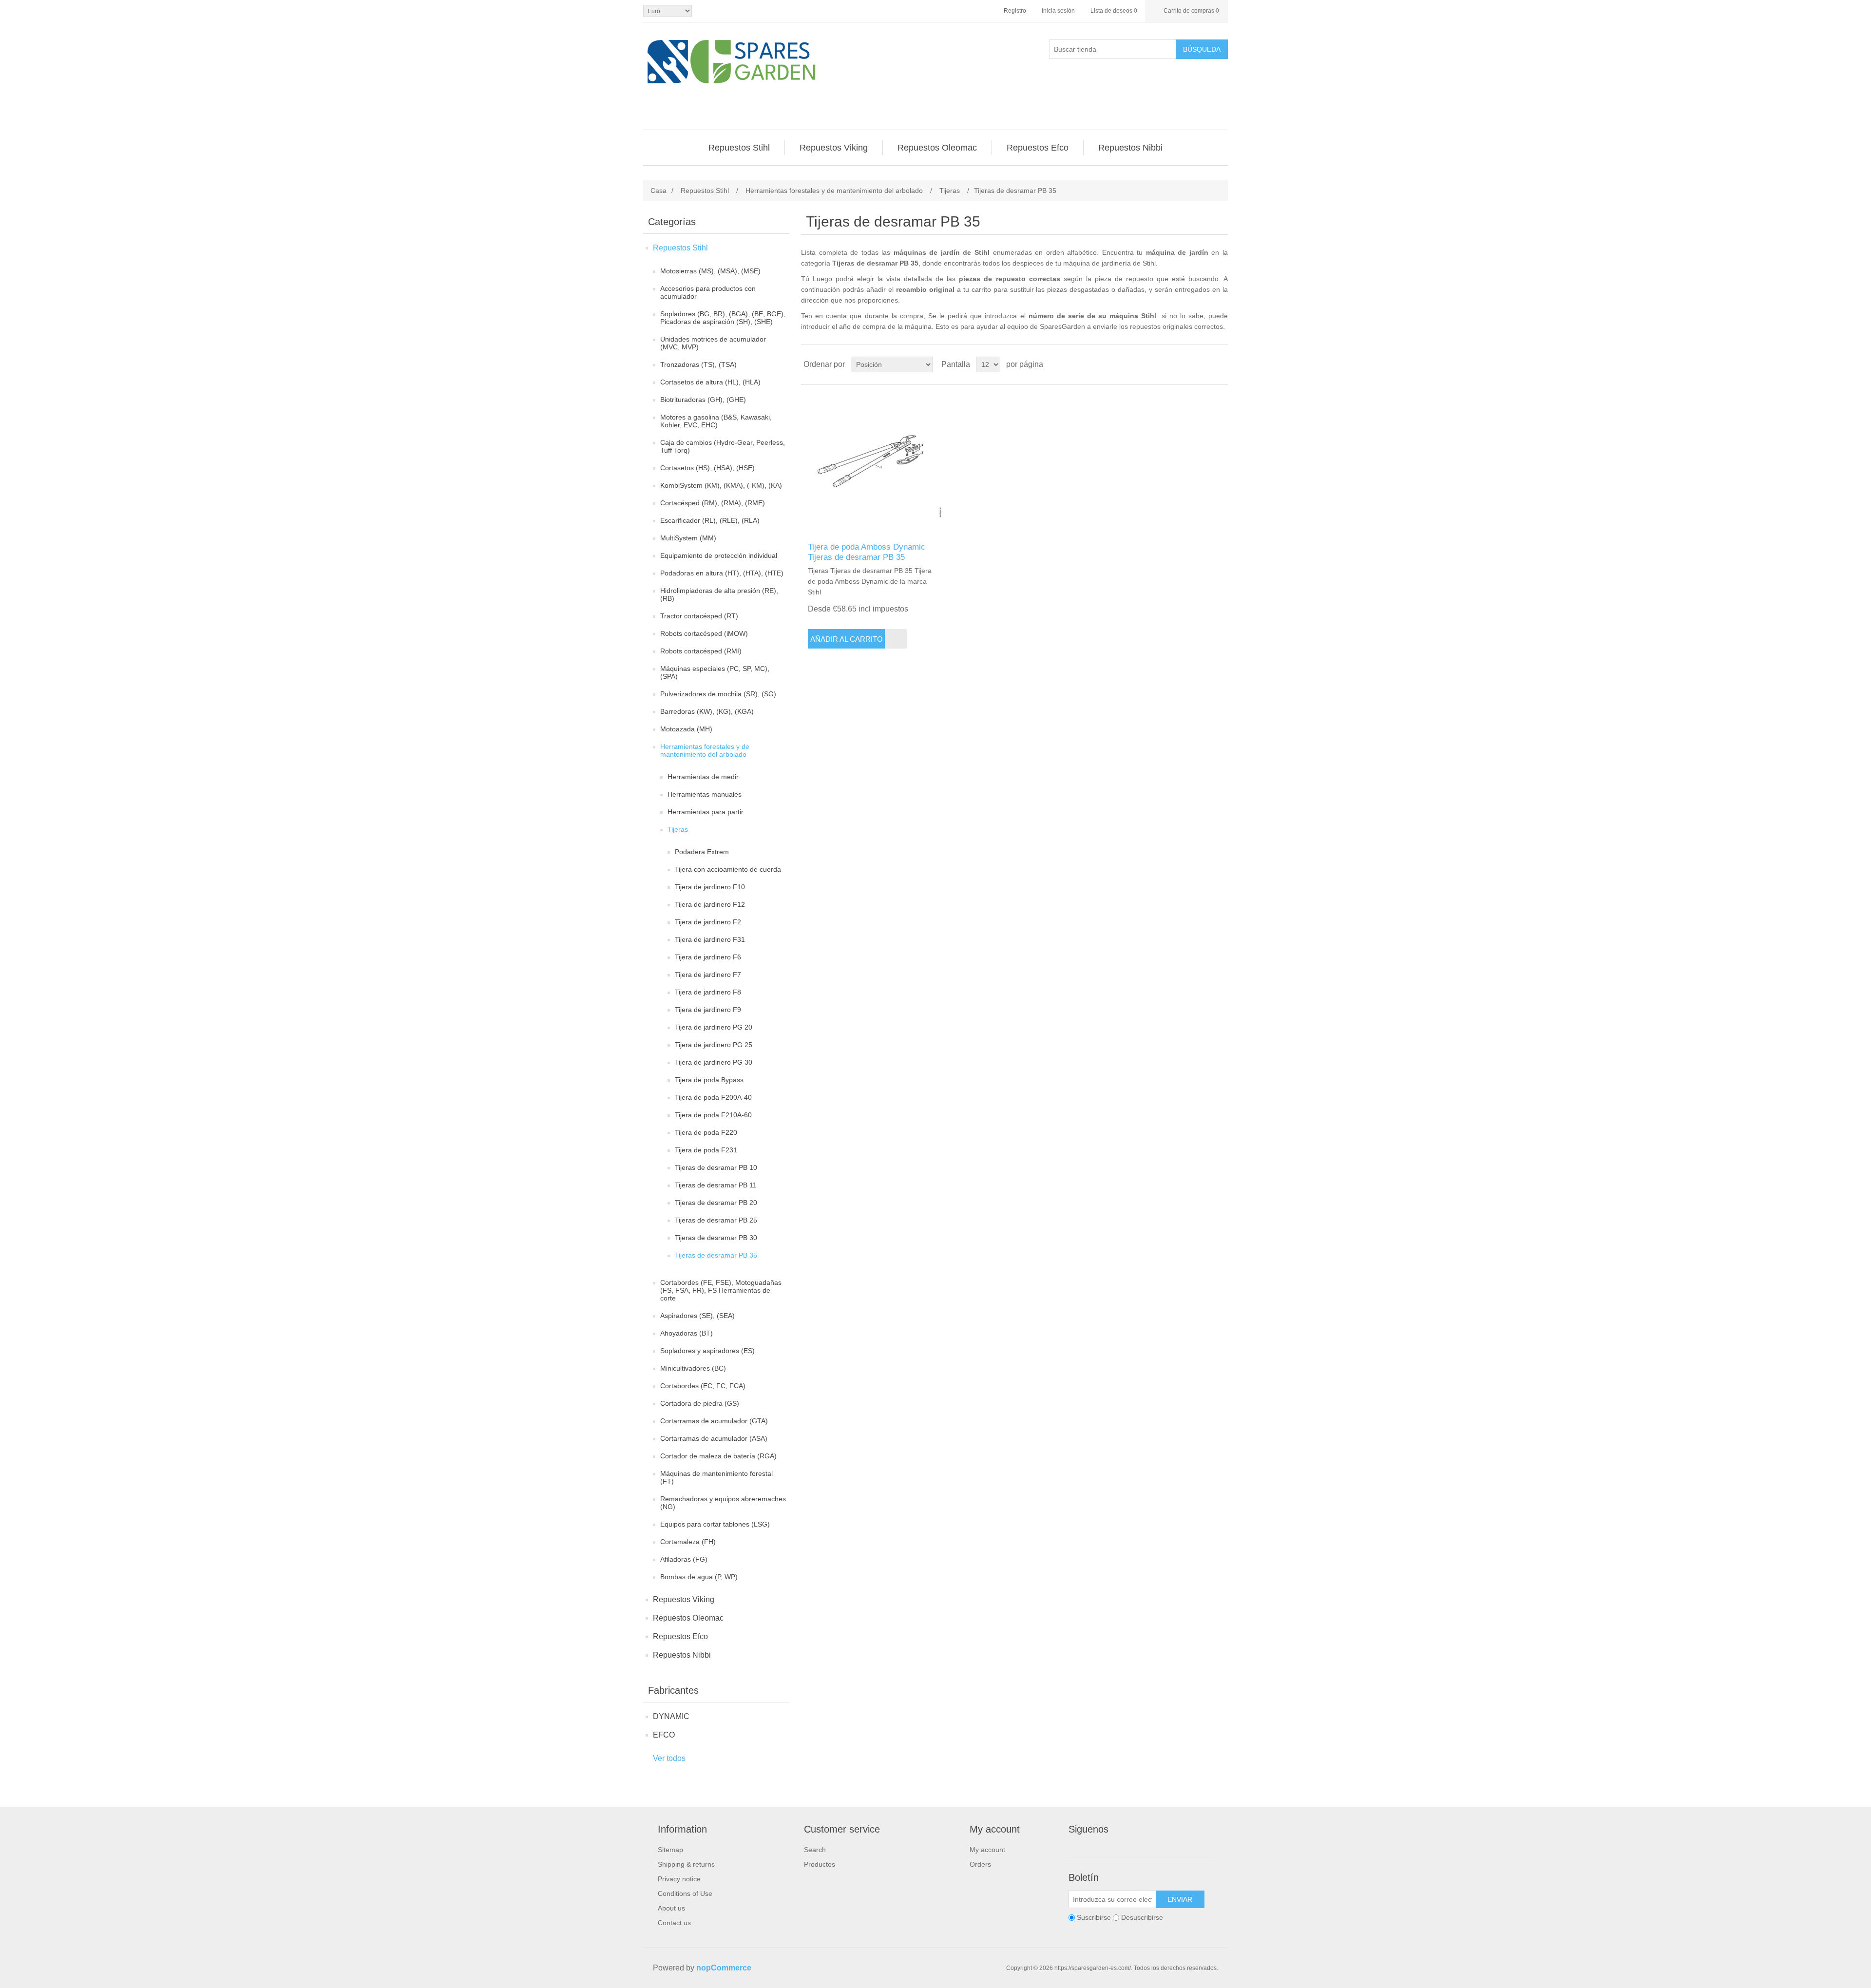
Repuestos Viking (684, 1599)
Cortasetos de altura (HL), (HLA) (710, 382)
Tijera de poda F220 (706, 1132)
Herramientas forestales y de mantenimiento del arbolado (705, 750)
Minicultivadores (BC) (693, 1368)
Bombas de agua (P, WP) (699, 1577)
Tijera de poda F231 (706, 1150)
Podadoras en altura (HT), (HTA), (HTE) (722, 573)
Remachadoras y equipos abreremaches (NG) (723, 1503)
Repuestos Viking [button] (834, 148)
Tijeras (678, 829)
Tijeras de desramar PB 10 (716, 1167)
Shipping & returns (686, 1864)
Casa (659, 191)
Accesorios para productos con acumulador (708, 292)
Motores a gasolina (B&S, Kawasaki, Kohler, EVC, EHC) (716, 421)
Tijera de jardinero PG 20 (714, 1027)
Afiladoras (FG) (684, 1559)
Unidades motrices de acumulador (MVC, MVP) (713, 343)
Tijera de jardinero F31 (710, 939)
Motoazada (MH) (686, 729)
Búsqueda (1202, 49)
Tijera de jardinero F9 (708, 1010)
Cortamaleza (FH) (688, 1542)
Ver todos (669, 1758)
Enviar (1180, 1899)
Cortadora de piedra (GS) (700, 1403)
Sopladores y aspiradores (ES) (707, 1351)
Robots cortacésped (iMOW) (704, 633)
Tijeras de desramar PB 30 (716, 1238)
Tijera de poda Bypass (709, 1080)
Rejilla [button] (1202, 364)
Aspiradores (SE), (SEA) (697, 1316)
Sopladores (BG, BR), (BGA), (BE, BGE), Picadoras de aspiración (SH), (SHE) (723, 318)
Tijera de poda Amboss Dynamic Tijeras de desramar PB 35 (867, 552)
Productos (820, 1864)
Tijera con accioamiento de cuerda (728, 869)
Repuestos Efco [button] (1038, 148)
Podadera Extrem (702, 852)
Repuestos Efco (680, 1636)
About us (671, 1908)
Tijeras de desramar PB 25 (716, 1220)
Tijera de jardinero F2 (708, 922)
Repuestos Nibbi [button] (1130, 148)
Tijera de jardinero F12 (710, 904)
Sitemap (670, 1850)
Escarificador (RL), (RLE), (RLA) (710, 520)
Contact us (674, 1923)
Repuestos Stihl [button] (739, 148)
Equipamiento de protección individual (719, 555)
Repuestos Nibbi (682, 1655)
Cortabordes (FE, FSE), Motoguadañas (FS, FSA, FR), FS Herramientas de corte (721, 1290)
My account (987, 1850)
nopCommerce (724, 1968)
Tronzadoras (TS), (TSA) (698, 364)
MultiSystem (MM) (688, 538)
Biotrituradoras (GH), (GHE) (703, 400)
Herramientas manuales (705, 794)
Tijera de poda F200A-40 (713, 1097)
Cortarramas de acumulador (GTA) (714, 1421)
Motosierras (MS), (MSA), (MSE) (710, 271)
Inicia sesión (1058, 11)
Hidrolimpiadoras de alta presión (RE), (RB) (719, 594)
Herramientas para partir (706, 812)
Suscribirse (1094, 1917)
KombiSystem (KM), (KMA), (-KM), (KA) (721, 485)
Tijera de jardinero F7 (708, 975)
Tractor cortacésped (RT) (699, 616)
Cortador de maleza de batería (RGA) (718, 1456)
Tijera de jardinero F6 (708, 957)
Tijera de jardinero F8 (708, 992)
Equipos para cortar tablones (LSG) (715, 1524)
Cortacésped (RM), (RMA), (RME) (713, 503)
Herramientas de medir (703, 777)
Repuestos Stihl (680, 248)
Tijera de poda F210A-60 (713, 1115)
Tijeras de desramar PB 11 (716, 1185)
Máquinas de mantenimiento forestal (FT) (716, 1477)
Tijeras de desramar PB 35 (716, 1255)
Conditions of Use (685, 1893)
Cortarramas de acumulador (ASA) (714, 1438)
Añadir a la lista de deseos (896, 639)
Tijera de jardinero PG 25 (714, 1045)
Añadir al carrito (847, 639)
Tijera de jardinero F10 (710, 887)
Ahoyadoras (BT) (687, 1333)
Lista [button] (1220, 364)
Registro (1015, 11)
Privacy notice (679, 1879)
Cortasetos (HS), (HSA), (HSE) (707, 468)
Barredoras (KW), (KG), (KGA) (707, 711)
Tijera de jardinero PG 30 (714, 1062)
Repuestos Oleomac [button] (937, 148)
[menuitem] (739, 148)
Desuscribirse (1142, 1917)
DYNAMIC (671, 1716)
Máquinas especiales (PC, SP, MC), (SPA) (715, 672)
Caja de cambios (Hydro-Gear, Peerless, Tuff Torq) (723, 446)
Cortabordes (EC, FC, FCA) (703, 1386)
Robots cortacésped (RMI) (701, 651)
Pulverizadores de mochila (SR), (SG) (718, 694)
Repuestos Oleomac (688, 1618)
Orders (980, 1864)
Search (815, 1850)
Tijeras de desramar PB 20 (716, 1203)
